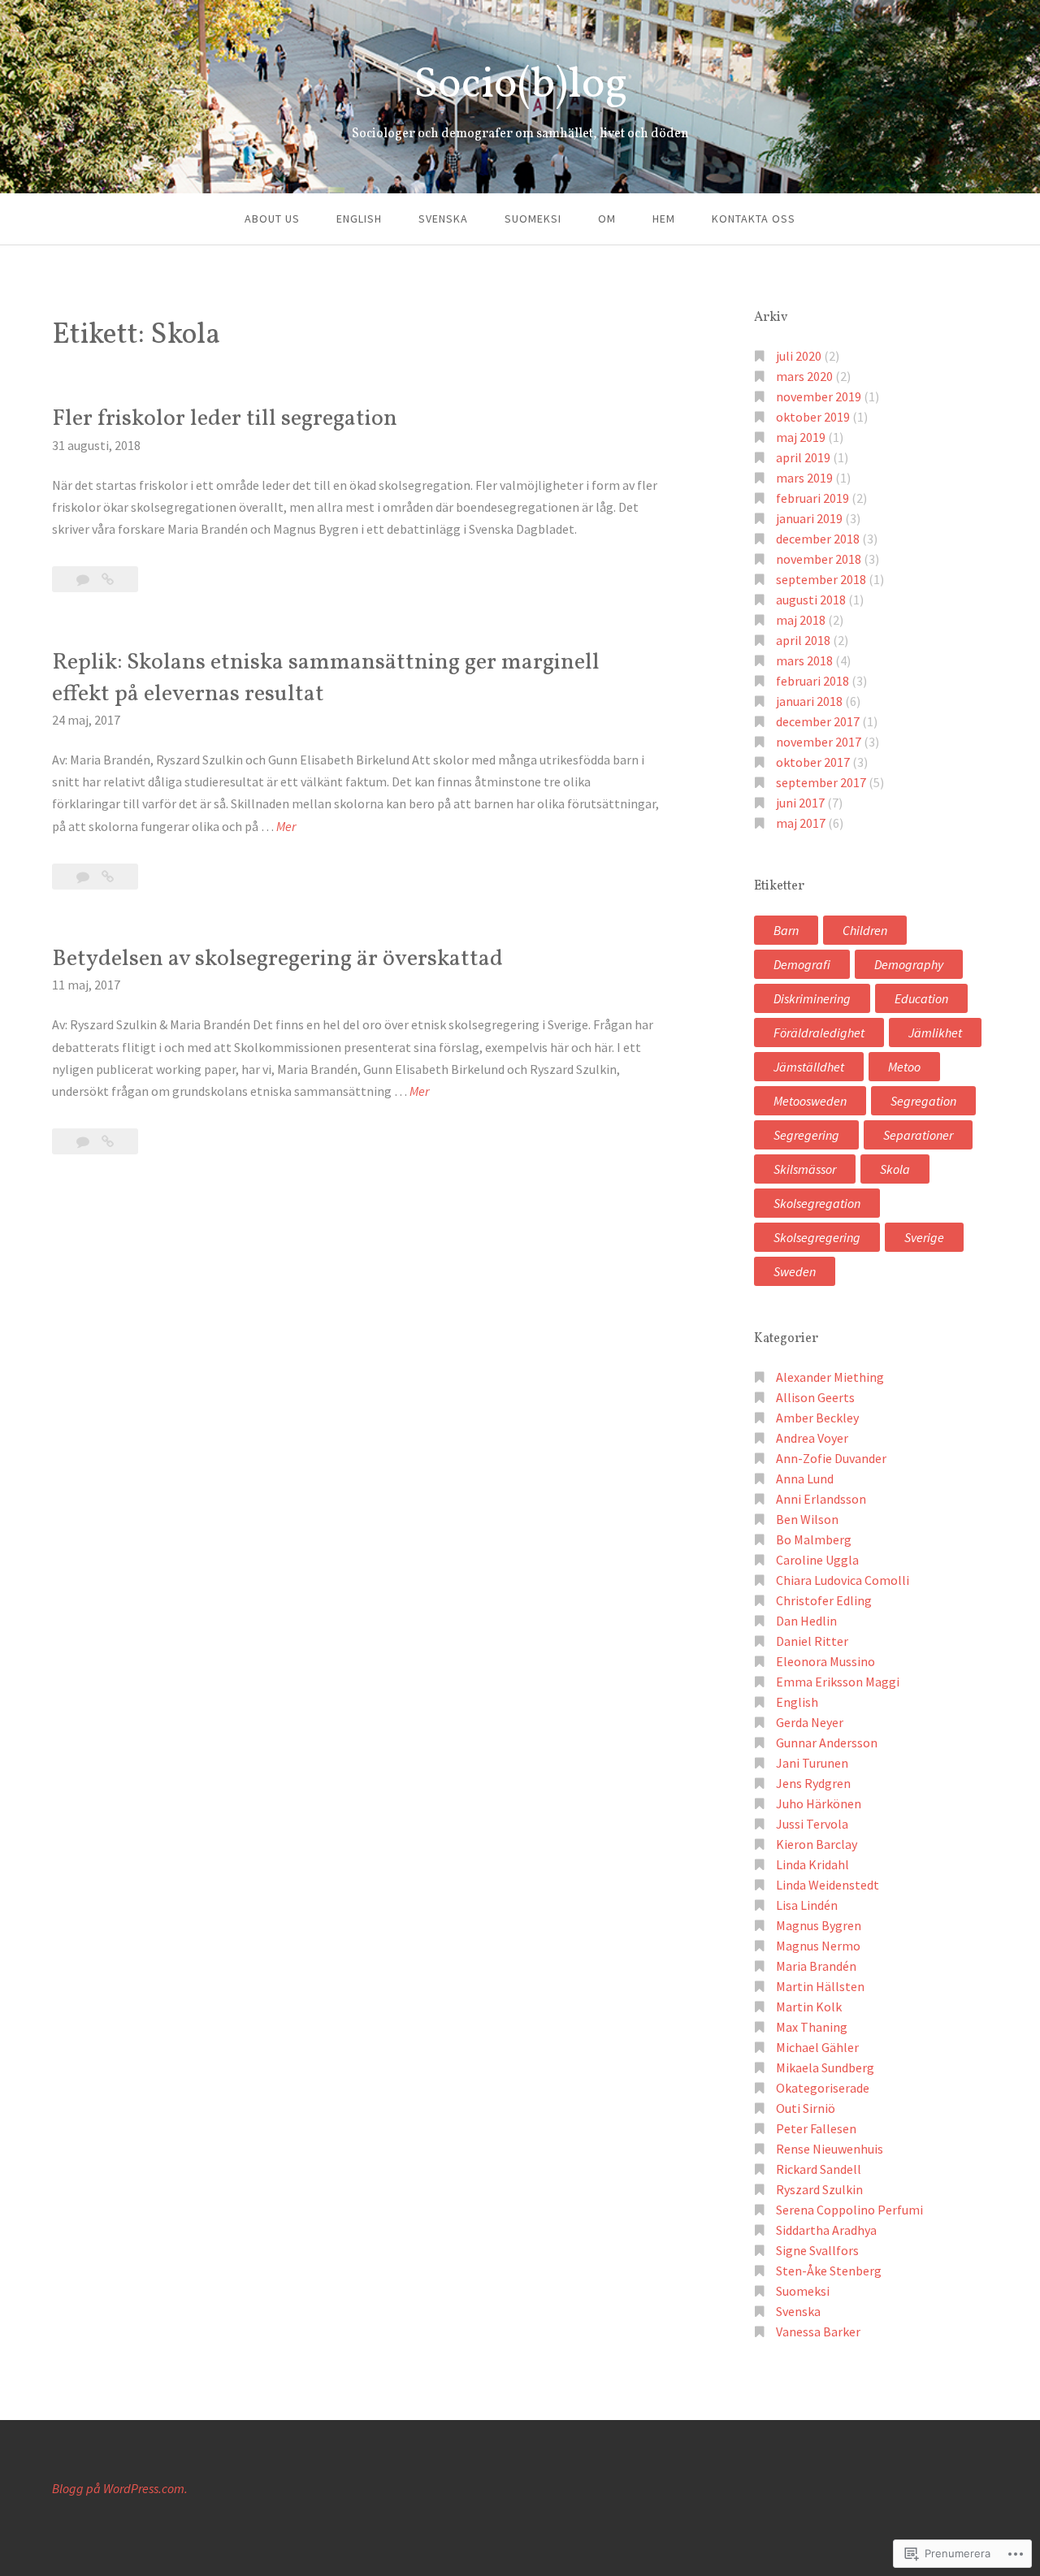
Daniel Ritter (812, 1641)
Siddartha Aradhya (826, 2230)
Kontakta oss (754, 219)
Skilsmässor (805, 1169)
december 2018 (818, 539)
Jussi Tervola (812, 1824)
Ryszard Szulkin (819, 2189)
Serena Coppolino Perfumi (849, 2210)
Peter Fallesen (816, 2128)
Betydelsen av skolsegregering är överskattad (277, 959)
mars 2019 (804, 478)
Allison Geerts (815, 1397)
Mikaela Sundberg (825, 2067)
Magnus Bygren (819, 1925)
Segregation (923, 1101)
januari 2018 (809, 701)
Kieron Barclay (817, 1844)
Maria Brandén (816, 1966)
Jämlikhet (935, 1033)
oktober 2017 (813, 762)
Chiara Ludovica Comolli (843, 1580)
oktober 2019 (813, 417)
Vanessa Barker (818, 2331)
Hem (664, 219)
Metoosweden (810, 1101)
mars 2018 (804, 660)
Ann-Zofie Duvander (831, 1458)
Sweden (795, 1271)
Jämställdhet (809, 1067)
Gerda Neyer (810, 1722)
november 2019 (819, 396)
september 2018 (821, 579)
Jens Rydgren (813, 1783)
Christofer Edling (824, 1600)
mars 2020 (804, 376)
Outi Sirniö (806, 2108)
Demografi (802, 964)
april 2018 (803, 640)
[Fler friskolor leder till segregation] (108, 579)
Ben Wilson (807, 1519)
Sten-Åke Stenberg (829, 2271)
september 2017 (821, 782)
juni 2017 (800, 803)
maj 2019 (801, 437)
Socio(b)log (520, 86)
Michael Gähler (817, 2047)
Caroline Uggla (817, 1560)
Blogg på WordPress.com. (120, 2488)
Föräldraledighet (819, 1033)
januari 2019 (809, 518)
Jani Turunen (812, 1763)
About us (272, 219)
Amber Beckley (817, 1418)
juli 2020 (799, 356)
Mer (286, 827)
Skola (895, 1169)
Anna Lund (805, 1478)
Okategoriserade (823, 2088)
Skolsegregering (817, 1237)
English (359, 219)
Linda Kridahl (812, 1864)
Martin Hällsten (820, 1986)
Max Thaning (812, 2027)
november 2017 (819, 742)
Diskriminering (812, 998)
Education (921, 998)
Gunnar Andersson (827, 1743)
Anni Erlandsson (821, 1499)
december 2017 (818, 721)
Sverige (924, 1237)
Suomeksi (533, 219)
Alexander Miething (830, 1377)
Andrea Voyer (812, 1438)
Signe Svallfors (817, 2250)
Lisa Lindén (807, 1905)
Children (865, 930)
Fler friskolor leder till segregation (225, 419)
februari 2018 (812, 681)
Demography (909, 964)
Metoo (904, 1067)
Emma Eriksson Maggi (838, 1682)
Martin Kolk (809, 2007)
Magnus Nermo (818, 1946)
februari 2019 (812, 498)
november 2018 (819, 559)
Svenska (443, 219)
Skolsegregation (817, 1203)
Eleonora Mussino (825, 1661)
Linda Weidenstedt (828, 1885)
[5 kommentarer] (84, 1141)
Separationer (918, 1135)
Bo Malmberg (814, 1539)
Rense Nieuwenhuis (830, 2149)
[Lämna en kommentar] (84, 579)
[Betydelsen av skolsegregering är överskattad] (108, 1141)
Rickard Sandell (819, 2169)
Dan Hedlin (806, 1621)
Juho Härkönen (819, 1803)
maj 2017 (801, 823)
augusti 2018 (811, 600)
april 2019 (803, 457)
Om (607, 219)
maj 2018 (801, 620)
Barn (786, 930)
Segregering (806, 1135)
